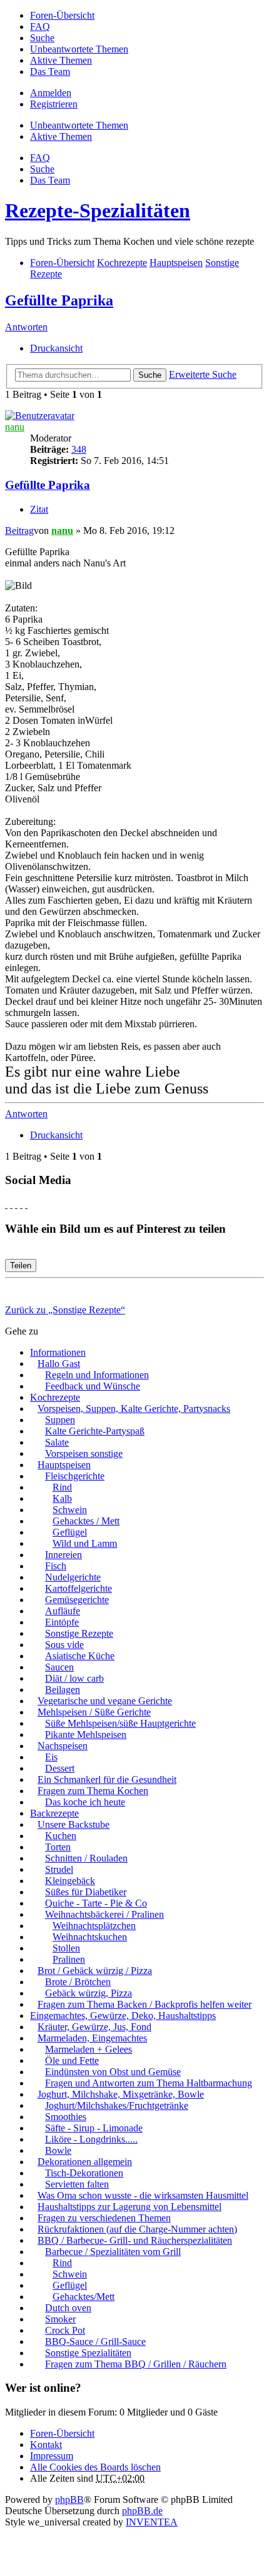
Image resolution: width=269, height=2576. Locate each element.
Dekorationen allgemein (85, 2162)
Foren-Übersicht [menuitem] (62, 15)
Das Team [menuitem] (50, 72)
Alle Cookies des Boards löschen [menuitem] (95, 2467)
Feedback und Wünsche (93, 1386)
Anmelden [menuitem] (51, 93)
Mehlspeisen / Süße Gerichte (94, 1712)
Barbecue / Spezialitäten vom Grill (113, 2252)
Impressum (52, 2456)
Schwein (70, 1510)
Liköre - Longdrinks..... (91, 2139)
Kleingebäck (70, 1881)
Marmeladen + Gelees (89, 2049)
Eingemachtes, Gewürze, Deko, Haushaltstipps (123, 2016)
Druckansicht (56, 348)
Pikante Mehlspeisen (86, 1735)
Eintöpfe (62, 1622)
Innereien (63, 1555)
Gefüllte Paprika (59, 300)
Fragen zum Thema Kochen (93, 1791)
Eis (51, 1757)
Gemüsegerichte (77, 1600)
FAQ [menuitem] (40, 27)
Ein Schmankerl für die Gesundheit (107, 1779)
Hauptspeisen (64, 1465)
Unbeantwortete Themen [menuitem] (79, 49)
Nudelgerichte (73, 1577)
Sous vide (64, 1645)
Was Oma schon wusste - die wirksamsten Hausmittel (143, 2195)
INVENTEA (152, 2522)
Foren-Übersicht (62, 2433)
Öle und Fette (72, 2060)
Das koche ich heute (85, 1802)
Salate (57, 1442)
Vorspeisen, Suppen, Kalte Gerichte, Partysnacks (134, 1409)
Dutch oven (68, 2308)
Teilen (21, 1266)
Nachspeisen (63, 1746)
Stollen (66, 1948)
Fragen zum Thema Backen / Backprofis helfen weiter (145, 2004)
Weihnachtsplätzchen (94, 1926)
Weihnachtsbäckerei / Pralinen (104, 1914)
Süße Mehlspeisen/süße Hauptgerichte (120, 1723)
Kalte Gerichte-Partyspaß (95, 1431)
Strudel (59, 1869)
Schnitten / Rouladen (86, 1858)
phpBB (69, 2500)
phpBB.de (142, 2511)
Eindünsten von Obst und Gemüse (113, 2072)
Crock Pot (65, 2330)
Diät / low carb (74, 1678)
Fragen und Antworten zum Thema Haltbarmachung (149, 2083)
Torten (58, 1847)
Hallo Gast (59, 1364)
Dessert (60, 1768)
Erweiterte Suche (203, 374)
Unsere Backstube (74, 1824)
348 (79, 449)
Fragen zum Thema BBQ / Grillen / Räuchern (136, 2364)
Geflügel (70, 1532)
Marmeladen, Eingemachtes (92, 2038)
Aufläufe (63, 1611)
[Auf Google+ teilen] (16, 1204)
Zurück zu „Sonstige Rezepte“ (65, 1310)
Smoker (60, 2319)
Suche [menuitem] (42, 38)
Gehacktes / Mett (86, 1521)
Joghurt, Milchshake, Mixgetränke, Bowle (121, 2094)
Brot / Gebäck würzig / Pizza (95, 1971)
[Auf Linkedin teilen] (21, 1204)
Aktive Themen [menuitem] (61, 60)
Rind (62, 1487)
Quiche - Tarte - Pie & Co (96, 1903)
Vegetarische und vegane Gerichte (105, 1701)
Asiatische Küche (80, 1656)
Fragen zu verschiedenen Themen (104, 2218)
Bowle (58, 2150)
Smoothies (66, 2117)
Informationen (58, 1352)
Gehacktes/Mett (84, 2297)
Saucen (59, 1667)
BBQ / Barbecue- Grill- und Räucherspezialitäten (135, 2240)
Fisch (56, 1566)
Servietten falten (77, 2184)
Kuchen (61, 1836)
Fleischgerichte (75, 1476)
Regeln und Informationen (97, 1375)
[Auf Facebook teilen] (6, 1204)
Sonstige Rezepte (79, 1633)
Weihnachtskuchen (90, 1937)
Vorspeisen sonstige (84, 1453)
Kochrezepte (55, 1397)
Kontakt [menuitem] (46, 2445)
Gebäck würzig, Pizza (89, 1993)
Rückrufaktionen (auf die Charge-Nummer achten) (137, 2229)
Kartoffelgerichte (79, 1588)
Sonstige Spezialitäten (88, 2353)
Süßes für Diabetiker (86, 1892)
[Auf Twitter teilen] (11, 1204)
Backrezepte (54, 1813)
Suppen (60, 1420)
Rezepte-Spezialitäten (98, 210)
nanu (15, 427)
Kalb (62, 1498)
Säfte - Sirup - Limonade (94, 2128)
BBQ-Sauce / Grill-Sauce (95, 2342)
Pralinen (69, 1959)
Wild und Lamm (85, 1543)
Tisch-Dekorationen (84, 2173)
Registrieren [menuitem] (54, 104)
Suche (150, 375)
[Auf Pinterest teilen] (26, 1204)
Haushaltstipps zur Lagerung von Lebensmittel (129, 2207)
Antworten (26, 327)
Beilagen (63, 1690)
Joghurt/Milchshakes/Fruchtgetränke (117, 2105)
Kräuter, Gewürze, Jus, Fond (94, 2027)
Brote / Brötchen (78, 1982)
